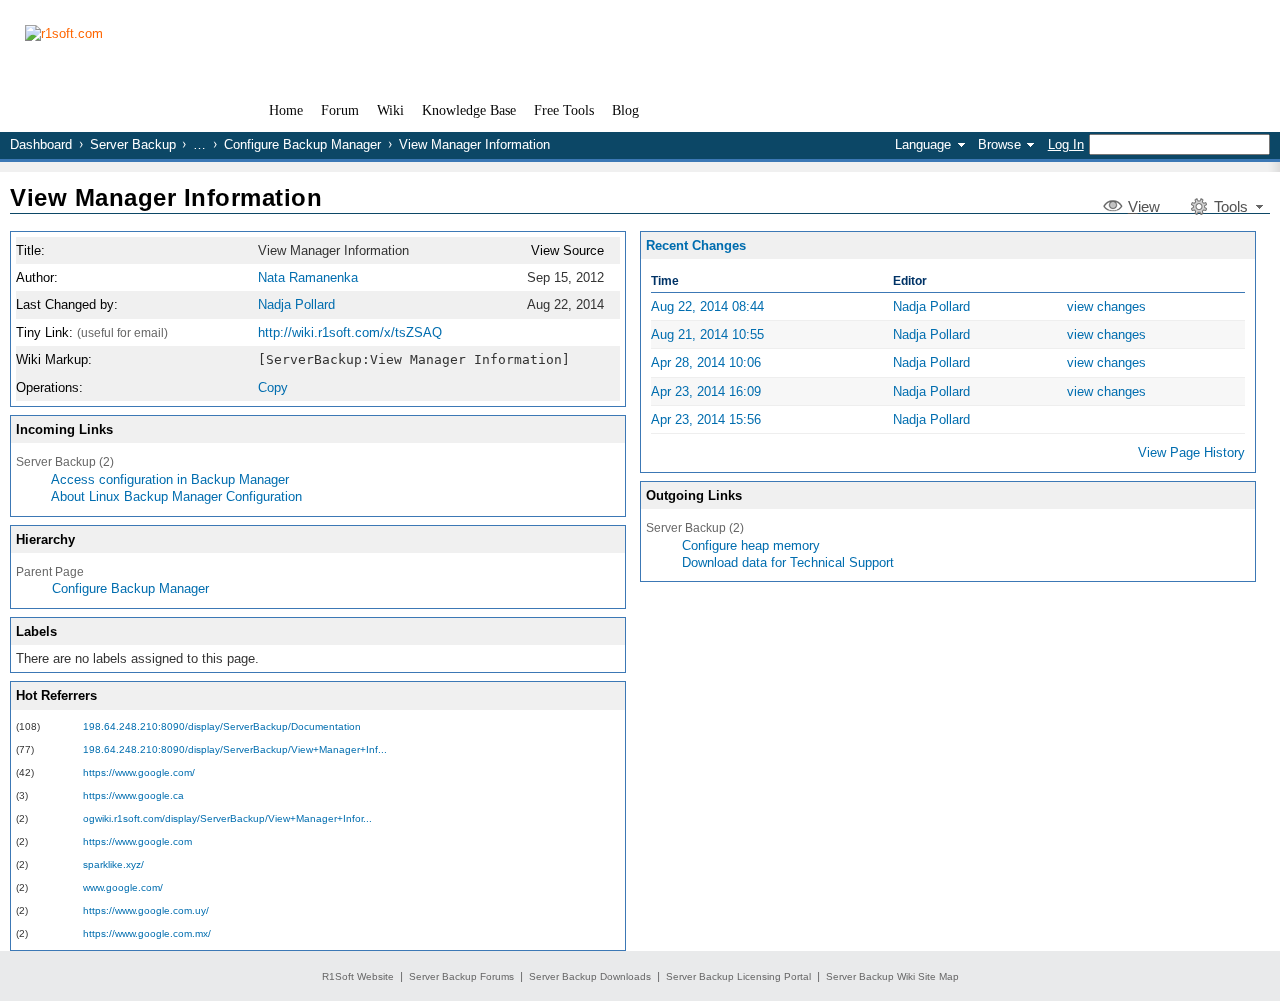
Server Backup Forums (461, 976)
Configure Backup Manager (302, 144)
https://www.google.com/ (139, 772)
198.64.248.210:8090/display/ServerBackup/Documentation (222, 726)
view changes (1106, 306)
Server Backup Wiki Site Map (892, 976)
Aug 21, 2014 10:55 (707, 334)
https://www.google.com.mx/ (147, 933)
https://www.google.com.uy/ (146, 910)
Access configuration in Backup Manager (170, 479)
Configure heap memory (751, 545)
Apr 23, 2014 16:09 (706, 391)
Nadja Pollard (296, 304)
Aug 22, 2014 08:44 (707, 306)
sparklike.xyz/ (113, 864)
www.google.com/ (123, 887)
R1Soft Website (358, 976)
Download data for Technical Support (788, 562)
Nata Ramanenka (308, 277)
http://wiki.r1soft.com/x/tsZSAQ (350, 332)
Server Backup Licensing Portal (738, 976)
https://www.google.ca (133, 795)
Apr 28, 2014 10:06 (706, 362)
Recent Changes (696, 245)
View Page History (1191, 452)
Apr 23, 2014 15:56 (706, 419)
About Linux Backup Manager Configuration (176, 496)
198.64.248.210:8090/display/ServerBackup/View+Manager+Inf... (235, 749)
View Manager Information (166, 197)
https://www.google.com (137, 841)
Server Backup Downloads (590, 976)
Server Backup (133, 144)
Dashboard (41, 144)
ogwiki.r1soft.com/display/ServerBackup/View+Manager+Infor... (227, 818)
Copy (273, 387)
